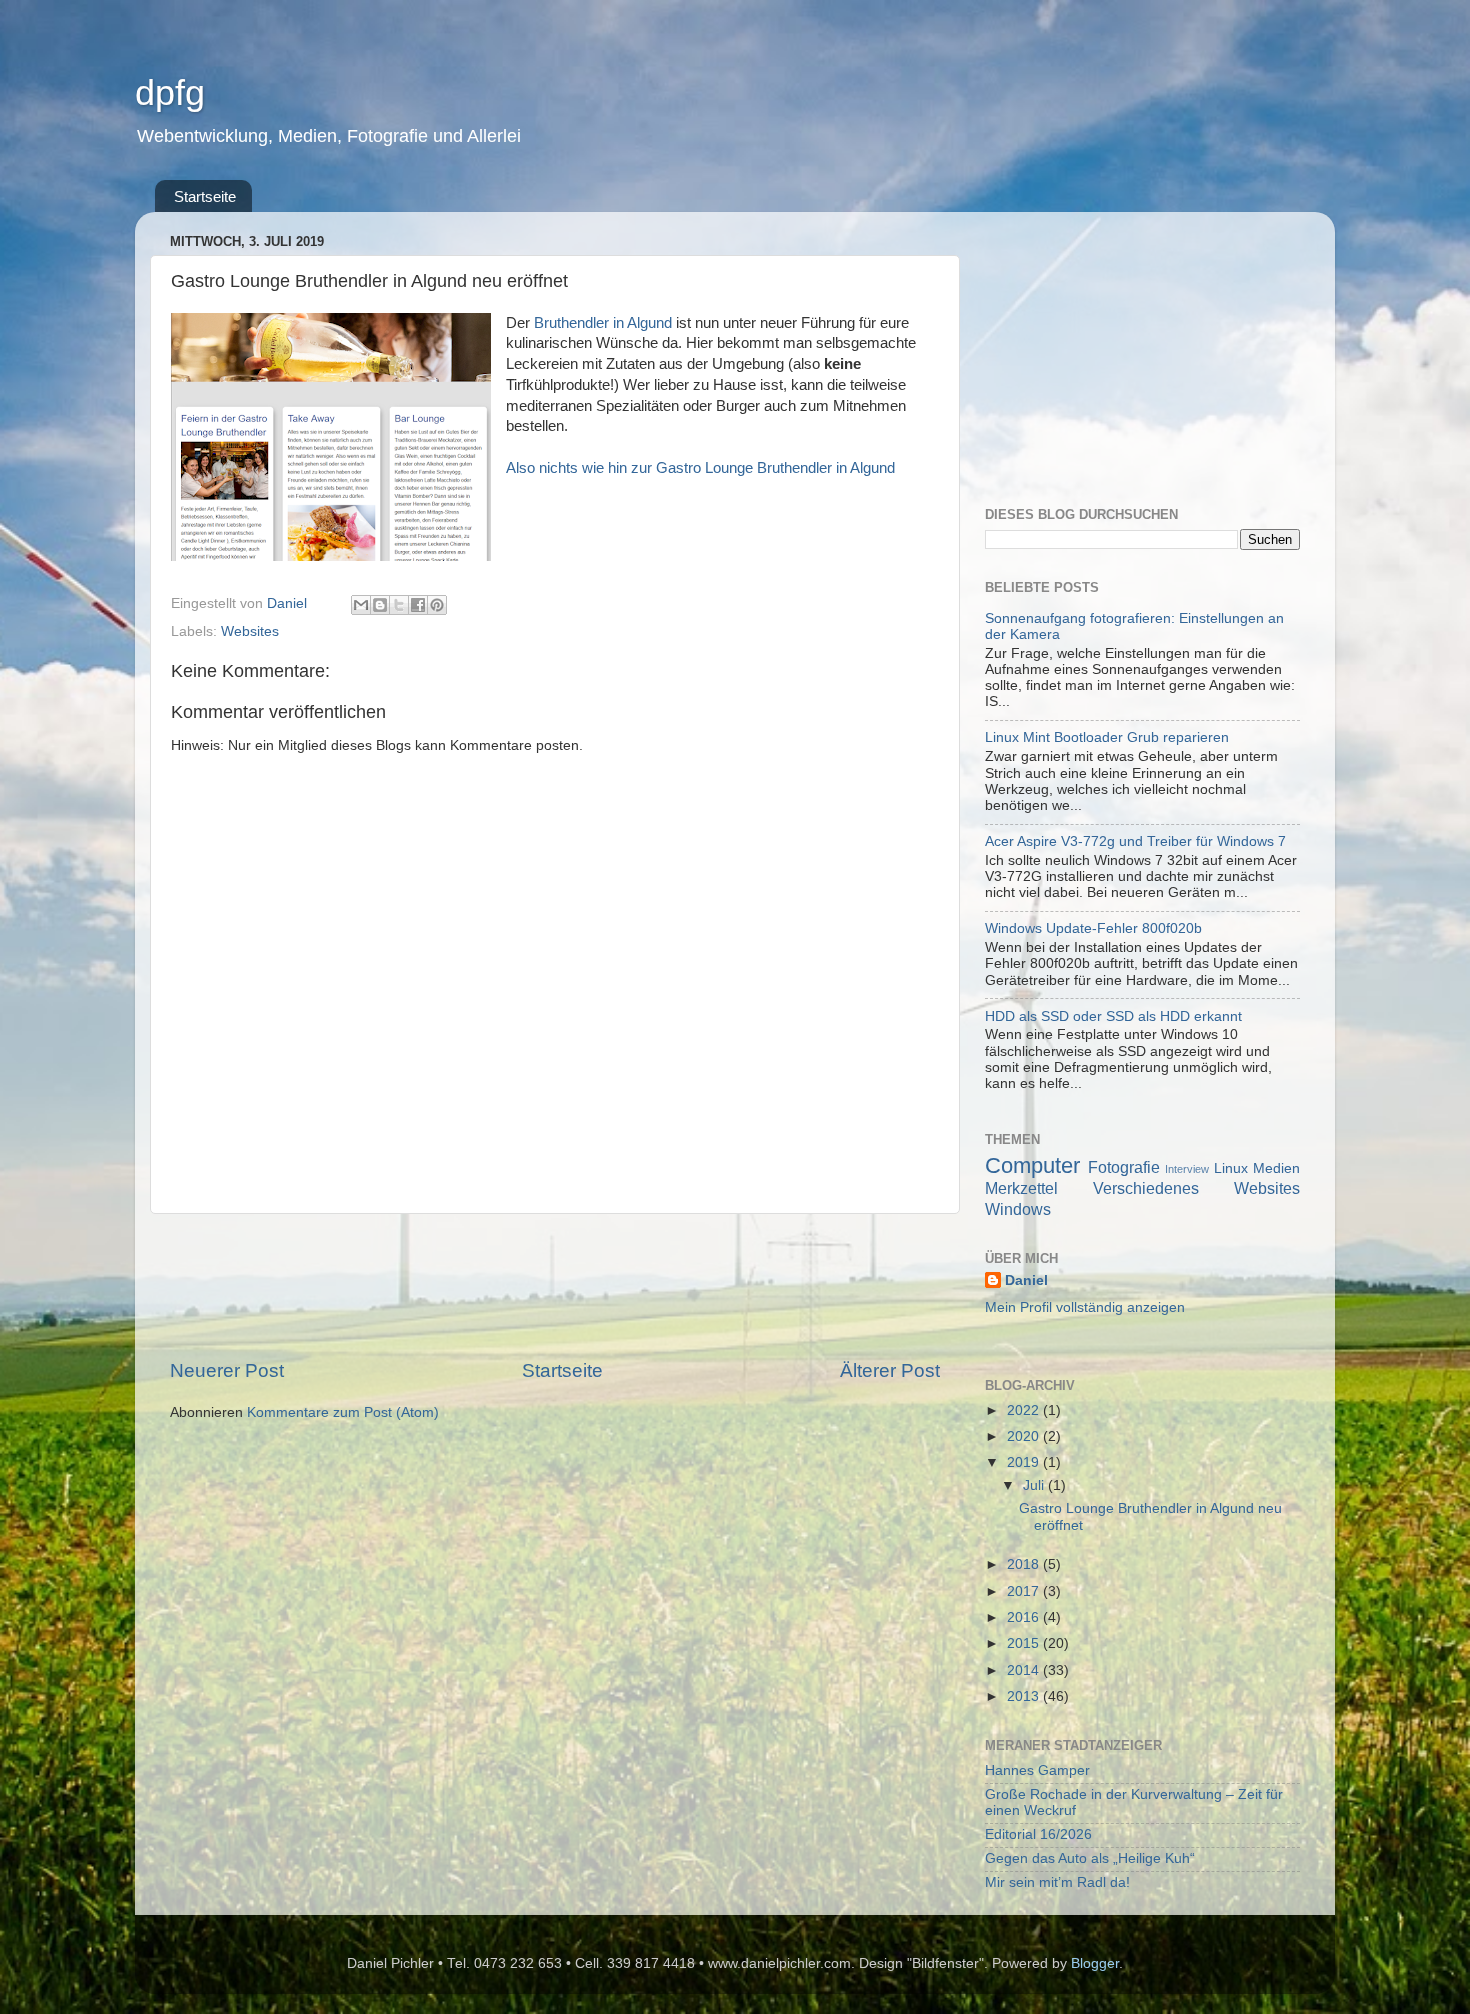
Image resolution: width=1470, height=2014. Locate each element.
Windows (1018, 1209)
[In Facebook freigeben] (418, 605)
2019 (1025, 1462)
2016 (1025, 1617)
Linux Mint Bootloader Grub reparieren (1107, 737)
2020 (1025, 1436)
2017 (1025, 1591)
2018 (1025, 1564)
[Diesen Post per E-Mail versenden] (361, 605)
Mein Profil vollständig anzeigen (1085, 1307)
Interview (1187, 1169)
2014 (1025, 1670)
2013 (1025, 1696)
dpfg (170, 92)
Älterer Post (890, 1370)
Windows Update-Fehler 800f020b (1093, 928)
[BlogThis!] (380, 605)
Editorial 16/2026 (1038, 1834)
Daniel (1026, 1280)
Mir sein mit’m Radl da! (1057, 1882)
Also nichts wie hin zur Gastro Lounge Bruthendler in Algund (700, 468)
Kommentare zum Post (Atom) (343, 1412)
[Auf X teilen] (399, 605)
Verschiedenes (1146, 1188)
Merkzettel (1021, 1188)
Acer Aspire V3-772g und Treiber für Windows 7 (1135, 841)
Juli (1035, 1485)
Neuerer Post (227, 1370)
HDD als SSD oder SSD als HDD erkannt (1113, 1016)
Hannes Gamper (1037, 1770)
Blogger (1095, 1963)
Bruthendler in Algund (603, 323)
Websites (250, 631)
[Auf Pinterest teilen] (437, 605)
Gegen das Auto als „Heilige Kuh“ (1090, 1858)
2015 (1025, 1643)
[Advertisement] (555, 1286)
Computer (1032, 1165)
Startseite (205, 196)
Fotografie (1124, 1167)
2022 (1025, 1410)
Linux (1231, 1168)
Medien (1276, 1168)
